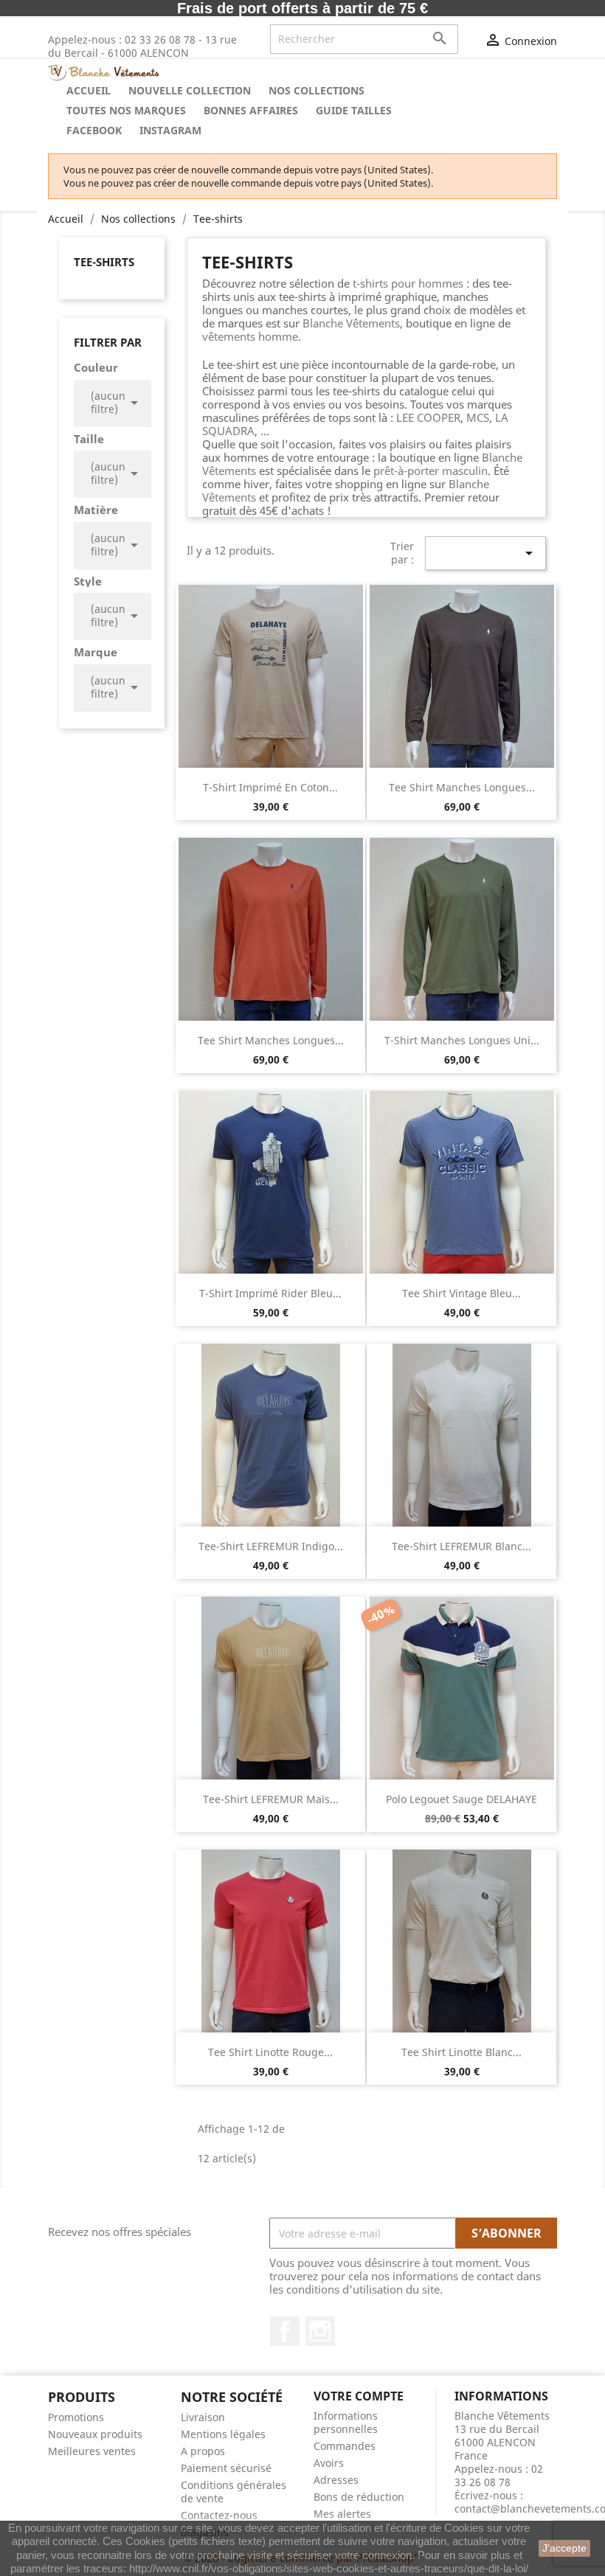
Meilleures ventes (92, 2451)
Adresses (336, 2480)
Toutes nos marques (126, 110)
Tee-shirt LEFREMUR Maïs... (271, 1799)
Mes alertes (342, 2514)
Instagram (320, 2331)
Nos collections (317, 90)
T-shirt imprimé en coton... (270, 787)
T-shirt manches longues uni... (462, 1040)
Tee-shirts (104, 262)
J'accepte (564, 2548)
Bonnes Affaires (251, 110)
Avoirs (329, 2463)
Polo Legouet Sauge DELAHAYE (461, 1799)
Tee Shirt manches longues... (462, 787)
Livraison (203, 2417)
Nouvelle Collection (190, 90)
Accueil (89, 90)
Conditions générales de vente (234, 2492)
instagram (170, 130)
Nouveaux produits (95, 2434)
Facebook (94, 130)
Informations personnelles (346, 2422)
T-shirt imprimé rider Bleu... (270, 1293)
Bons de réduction (359, 2497)
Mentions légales (223, 2434)
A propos (203, 2451)
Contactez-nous (219, 2515)
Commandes (345, 2446)
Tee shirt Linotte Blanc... (461, 2052)
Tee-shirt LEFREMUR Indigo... (271, 1546)
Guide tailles (354, 110)
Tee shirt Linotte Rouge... (270, 2052)
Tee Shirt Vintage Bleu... (461, 1293)
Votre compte (359, 2396)
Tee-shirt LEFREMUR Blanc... (461, 1546)
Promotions (76, 2417)
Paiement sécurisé (226, 2468)
